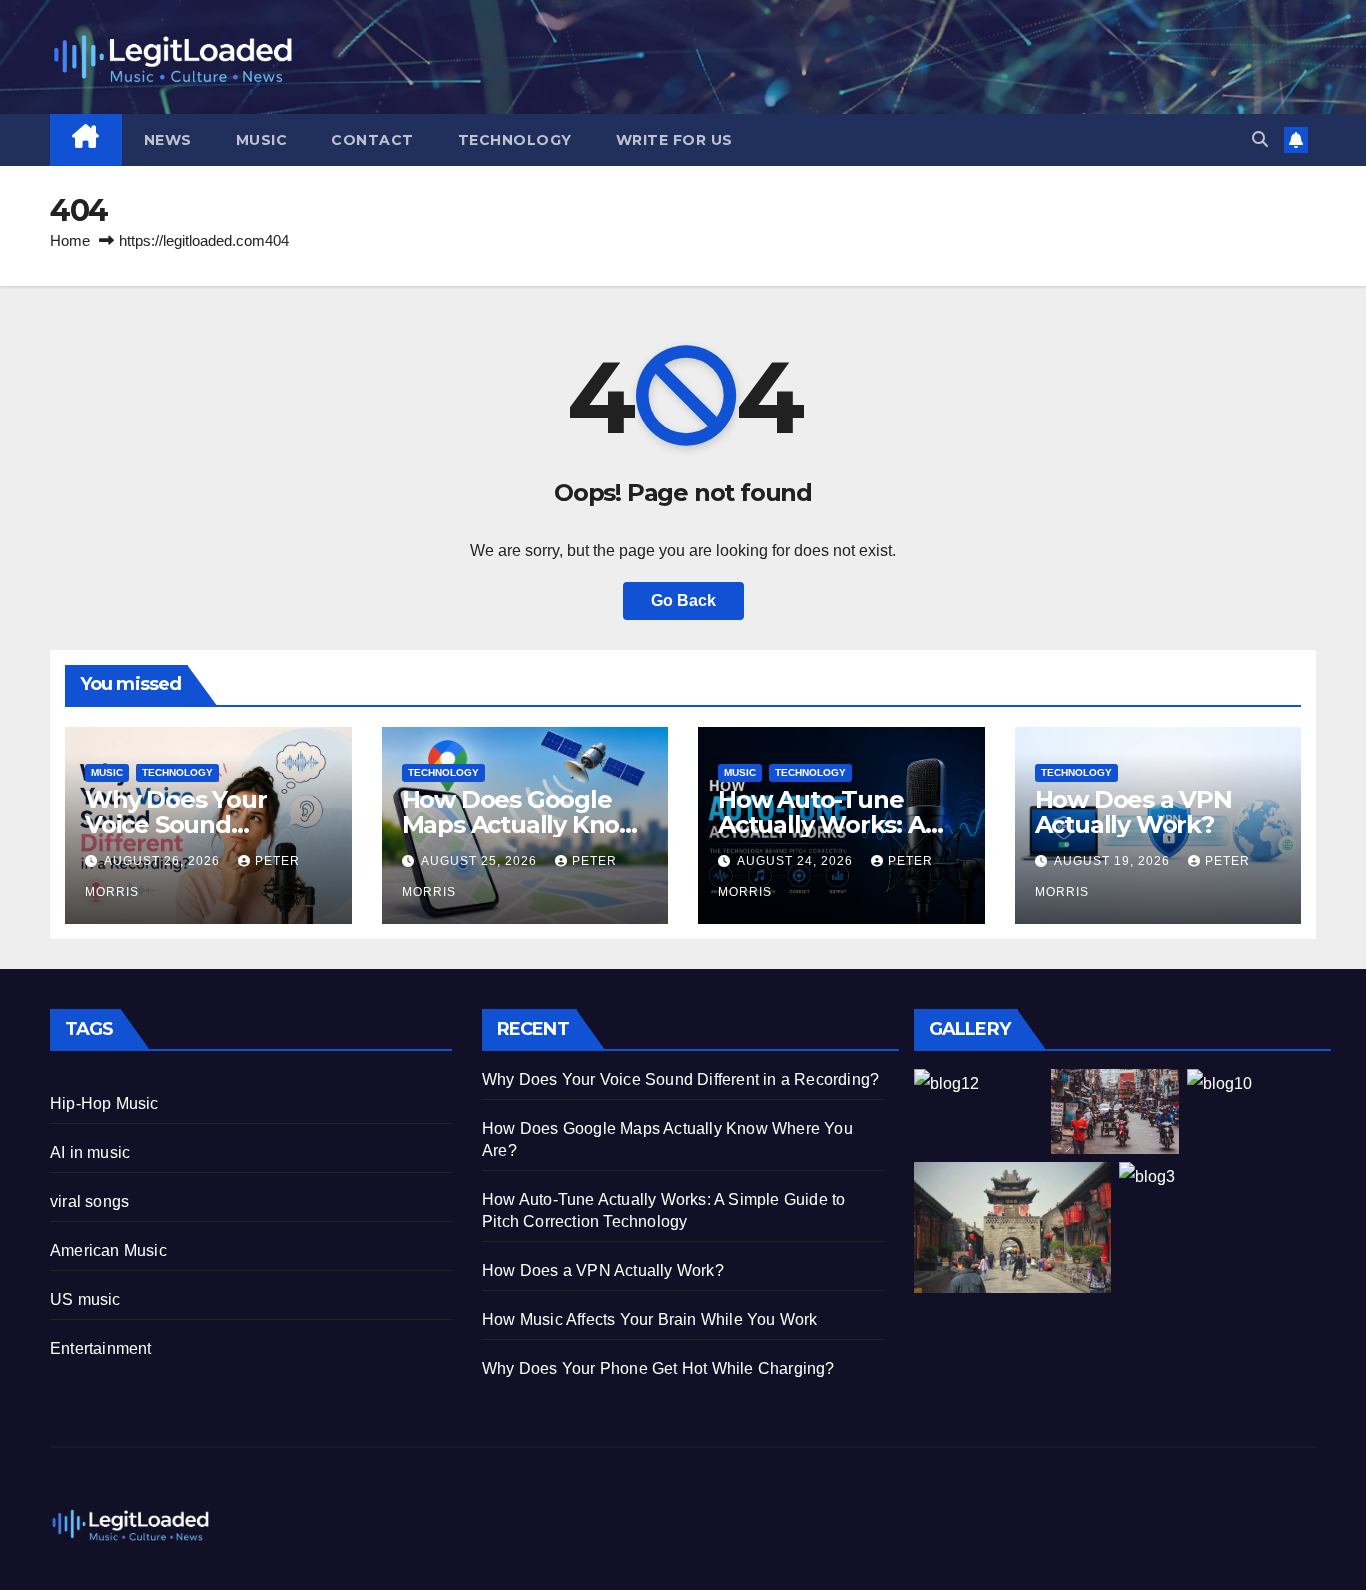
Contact (372, 140)
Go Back (683, 600)
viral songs (89, 1201)
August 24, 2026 (797, 861)
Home (70, 240)
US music (85, 1299)
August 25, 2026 (481, 861)
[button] (1260, 139)
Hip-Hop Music (104, 1103)
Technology (515, 140)
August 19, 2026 (1114, 861)
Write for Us (674, 140)
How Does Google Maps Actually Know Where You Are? (521, 824)
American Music (108, 1250)
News (168, 140)
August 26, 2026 (164, 861)
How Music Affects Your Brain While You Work (650, 1319)
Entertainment (101, 1348)
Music (262, 140)
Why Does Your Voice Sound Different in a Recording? (680, 1079)
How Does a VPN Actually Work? (1133, 812)
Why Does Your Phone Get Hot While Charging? (658, 1368)
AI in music (90, 1152)
